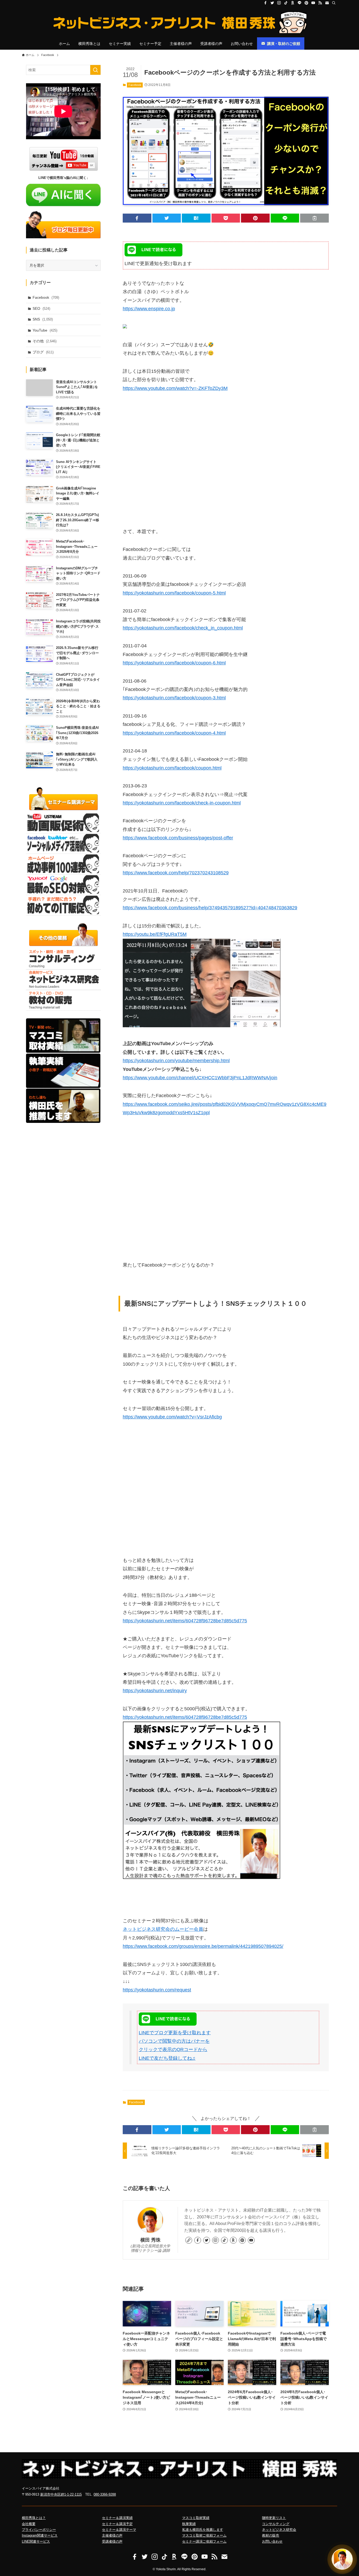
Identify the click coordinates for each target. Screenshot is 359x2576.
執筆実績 (189, 2524)
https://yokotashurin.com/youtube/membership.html (176, 1061)
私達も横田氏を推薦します (203, 2530)
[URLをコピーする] (314, 218)
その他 (45, 341)
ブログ (43, 352)
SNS (43, 319)
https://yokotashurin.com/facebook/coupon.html (172, 768)
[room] (293, 3)
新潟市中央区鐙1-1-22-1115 (61, 2494)
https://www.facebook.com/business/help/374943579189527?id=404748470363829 (210, 908)
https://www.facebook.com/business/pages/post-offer (178, 838)
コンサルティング (276, 2524)
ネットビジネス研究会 (279, 2530)
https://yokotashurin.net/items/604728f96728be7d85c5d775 (185, 1621)
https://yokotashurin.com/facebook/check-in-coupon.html (182, 803)
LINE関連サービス (36, 2541)
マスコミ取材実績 (196, 2518)
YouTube (45, 330)
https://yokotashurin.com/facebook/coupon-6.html (174, 663)
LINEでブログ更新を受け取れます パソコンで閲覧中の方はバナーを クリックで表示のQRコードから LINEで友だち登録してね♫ (175, 2045)
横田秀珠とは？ (34, 2518)
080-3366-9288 (105, 2494)
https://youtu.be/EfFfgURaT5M (155, 934)
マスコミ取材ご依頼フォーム (204, 2535)
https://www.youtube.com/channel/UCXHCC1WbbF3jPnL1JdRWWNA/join (200, 1078)
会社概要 (29, 2524)
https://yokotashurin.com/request (157, 1990)
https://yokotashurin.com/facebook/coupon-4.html (174, 733)
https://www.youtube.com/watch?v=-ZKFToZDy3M (175, 388)
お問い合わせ (272, 2541)
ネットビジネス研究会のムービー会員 (163, 1929)
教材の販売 (271, 2535)
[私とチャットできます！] (342, 2559)
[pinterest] (306, 3)
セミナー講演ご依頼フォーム (204, 2541)
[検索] (334, 3)
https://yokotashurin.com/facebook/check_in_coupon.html (183, 628)
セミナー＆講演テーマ (119, 2530)
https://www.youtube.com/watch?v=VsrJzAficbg (172, 1417)
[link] (189, 2240)
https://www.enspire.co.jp (149, 309)
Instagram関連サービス (40, 2535)
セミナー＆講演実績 (117, 2518)
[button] (137, 218)
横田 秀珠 (150, 2240)
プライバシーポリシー (39, 2530)
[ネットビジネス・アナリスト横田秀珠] (179, 23)
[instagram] (279, 3)
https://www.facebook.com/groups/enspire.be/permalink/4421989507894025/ (203, 1946)
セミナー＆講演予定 (117, 2524)
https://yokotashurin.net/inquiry (155, 1691)
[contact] (327, 3)
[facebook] (265, 3)
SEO (41, 308)
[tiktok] (286, 3)
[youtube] (313, 3)
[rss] (320, 3)
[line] (300, 3)
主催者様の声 (112, 2535)
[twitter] (272, 3)
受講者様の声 (112, 2541)
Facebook (135, 85)
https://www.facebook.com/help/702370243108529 (176, 873)
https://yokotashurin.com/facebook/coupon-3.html (174, 698)
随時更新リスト (274, 2518)
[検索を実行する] (95, 70)
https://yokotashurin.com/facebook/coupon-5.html (174, 593)
